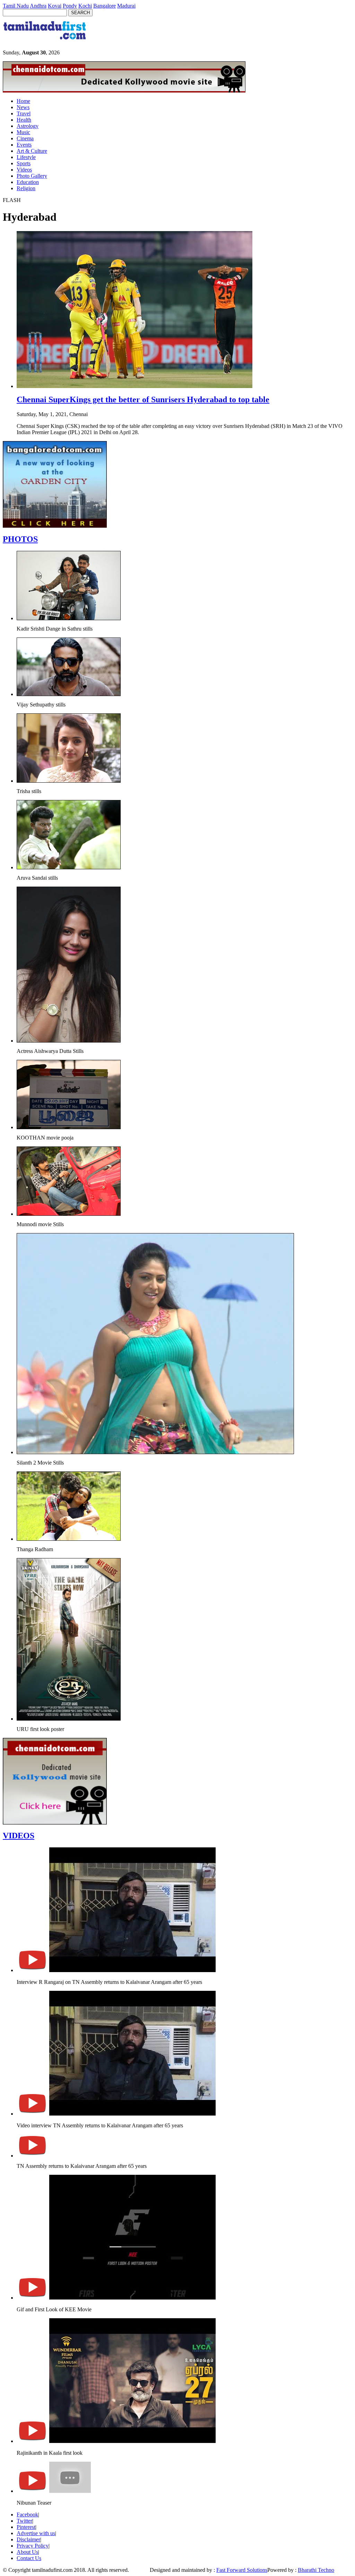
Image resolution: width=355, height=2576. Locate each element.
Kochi (85, 6)
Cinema (25, 138)
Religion (26, 188)
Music (23, 132)
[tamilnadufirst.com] (45, 42)
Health (24, 120)
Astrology (28, 126)
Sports (24, 163)
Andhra (38, 6)
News (23, 107)
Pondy (70, 6)
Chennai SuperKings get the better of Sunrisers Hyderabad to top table (143, 399)
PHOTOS (20, 539)
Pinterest (26, 2527)
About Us (27, 2552)
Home (23, 101)
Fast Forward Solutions (242, 2570)
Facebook (27, 2515)
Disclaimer (28, 2539)
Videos (24, 170)
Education (28, 182)
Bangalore (105, 6)
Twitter (24, 2521)
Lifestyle (26, 157)
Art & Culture (32, 151)
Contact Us (29, 2558)
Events (24, 145)
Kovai (55, 6)
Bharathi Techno (316, 2570)
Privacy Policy (33, 2546)
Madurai (126, 6)
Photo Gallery (32, 176)
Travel (24, 113)
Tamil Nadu (16, 6)
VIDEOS (19, 1836)
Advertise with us (36, 2533)
